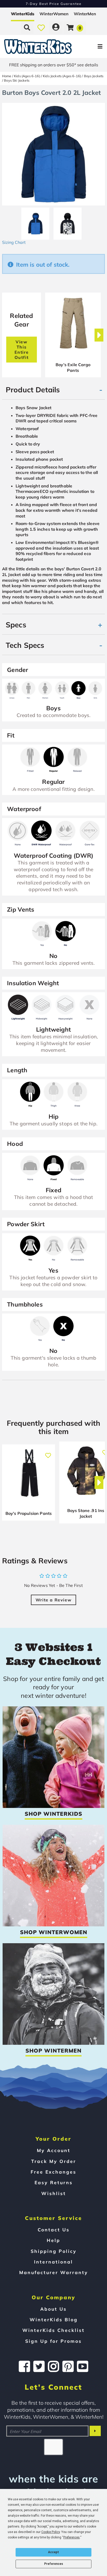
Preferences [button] (72, 2537)
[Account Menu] (56, 27)
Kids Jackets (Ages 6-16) (62, 76)
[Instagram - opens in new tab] (53, 2366)
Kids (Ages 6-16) (27, 76)
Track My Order (54, 2161)
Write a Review (53, 1600)
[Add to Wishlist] (48, 1453)
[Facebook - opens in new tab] (24, 2366)
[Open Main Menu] (89, 47)
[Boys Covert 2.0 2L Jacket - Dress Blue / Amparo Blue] (35, 222)
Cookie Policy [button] (51, 2532)
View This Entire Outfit (22, 350)
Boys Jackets (94, 76)
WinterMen (85, 14)
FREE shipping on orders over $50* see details (54, 65)
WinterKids (23, 14)
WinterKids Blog (54, 2319)
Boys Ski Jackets (17, 80)
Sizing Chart (14, 242)
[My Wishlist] (41, 27)
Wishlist (54, 2193)
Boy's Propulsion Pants (29, 1513)
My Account (54, 2150)
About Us (53, 2309)
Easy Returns (54, 2182)
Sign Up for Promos (53, 2341)
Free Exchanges (53, 2172)
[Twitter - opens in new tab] (39, 2366)
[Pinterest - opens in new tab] (68, 2366)
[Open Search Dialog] (27, 27)
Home (7, 76)
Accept (53, 2552)
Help (53, 2240)
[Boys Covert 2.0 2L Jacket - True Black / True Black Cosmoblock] (68, 222)
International (53, 2262)
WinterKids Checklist (53, 2330)
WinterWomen (54, 14)
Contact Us (54, 2230)
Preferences (54, 2564)
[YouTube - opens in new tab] (83, 2366)
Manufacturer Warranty (54, 2272)
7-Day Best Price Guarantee (54, 4)
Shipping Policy (54, 2251)
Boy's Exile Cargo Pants (73, 367)
